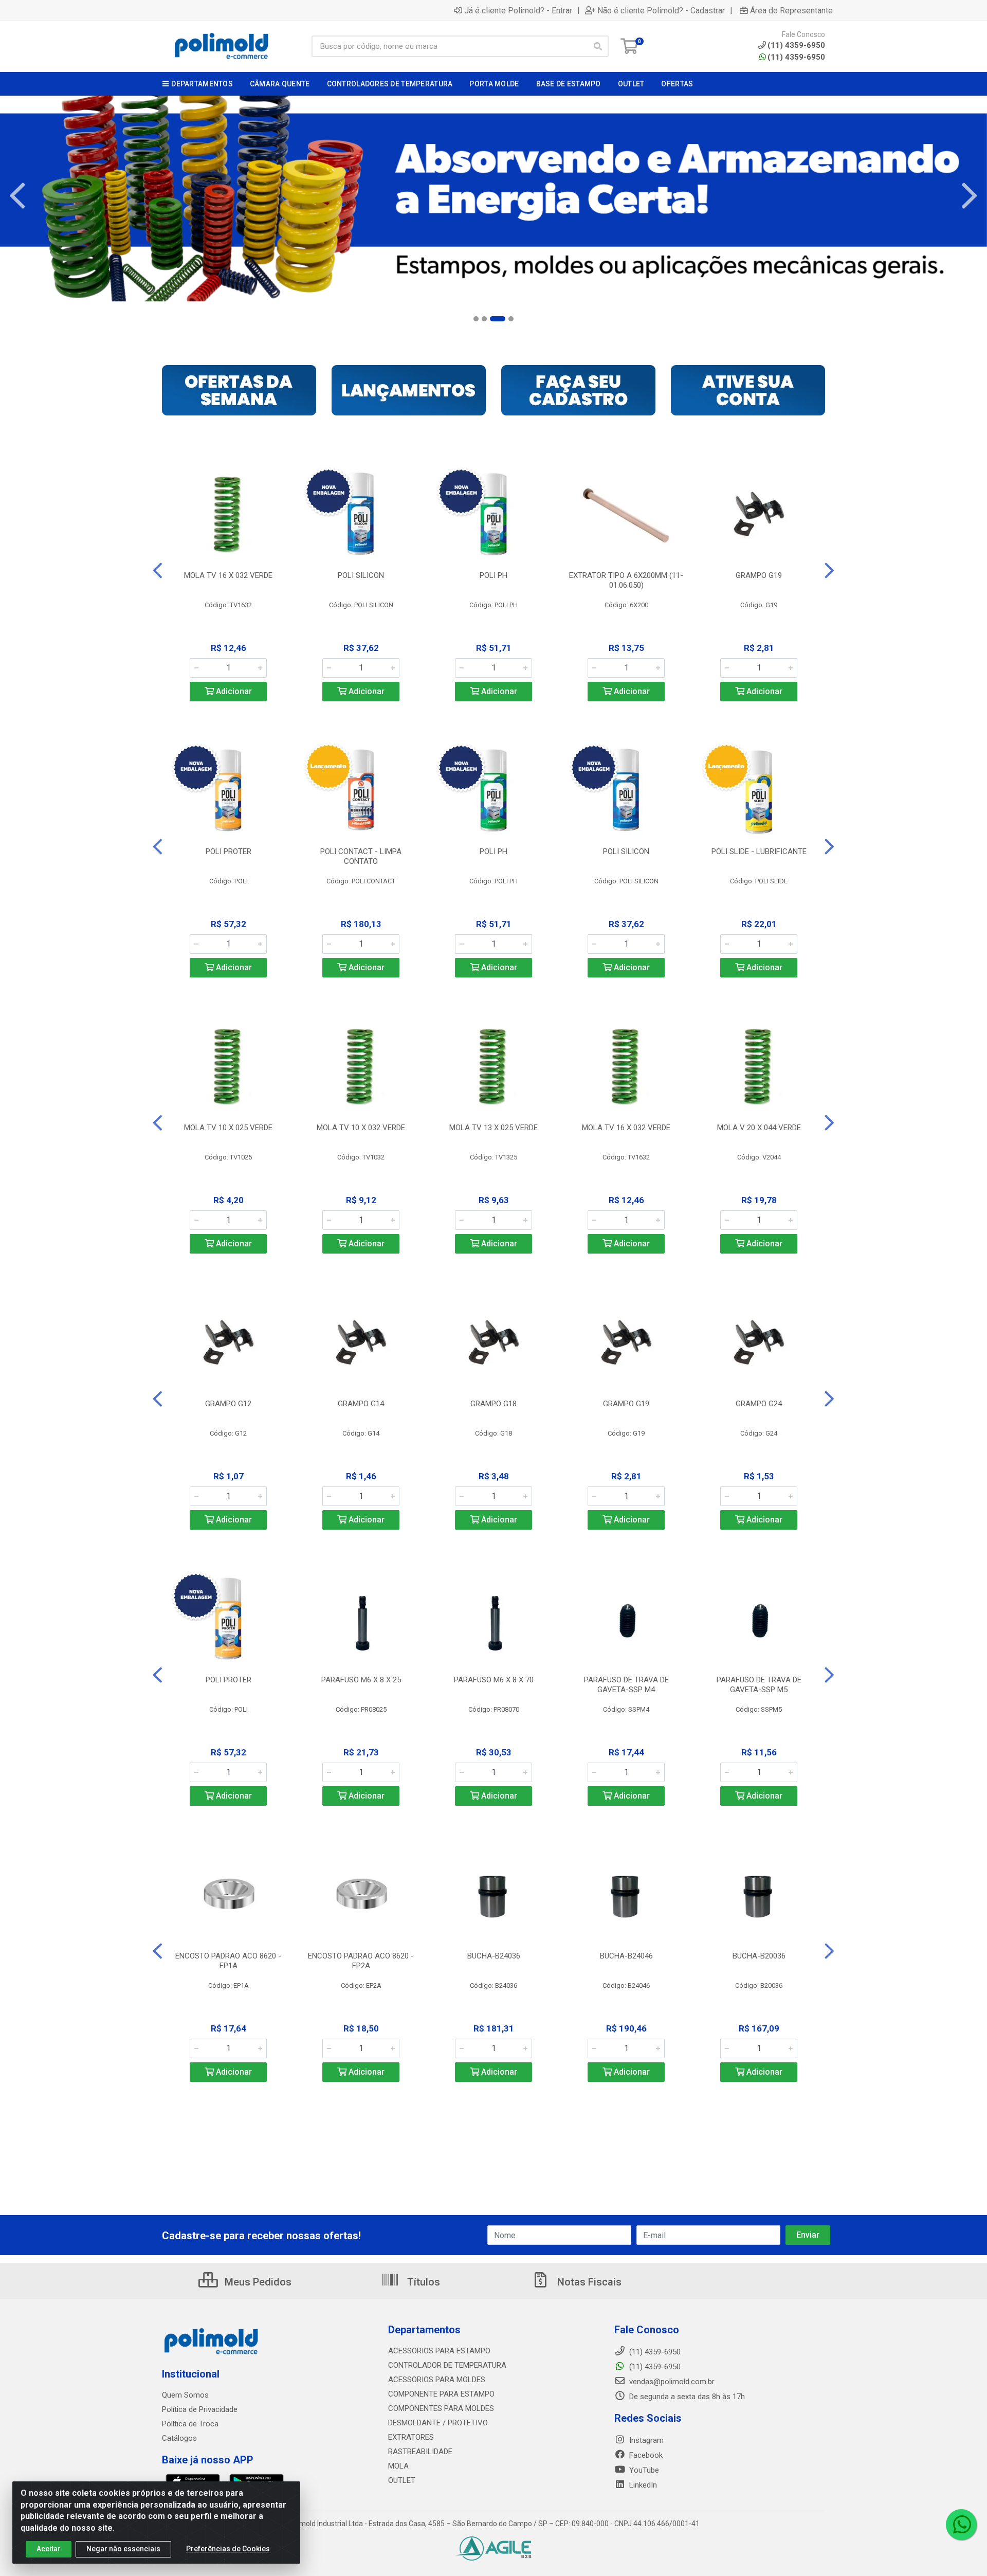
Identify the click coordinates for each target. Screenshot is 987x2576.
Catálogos (179, 2438)
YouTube (643, 2470)
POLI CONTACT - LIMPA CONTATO (361, 856)
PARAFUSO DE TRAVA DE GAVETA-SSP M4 (626, 1685)
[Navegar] (17, 196)
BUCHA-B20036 (759, 1956)
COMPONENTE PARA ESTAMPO (441, 2394)
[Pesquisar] (598, 46)
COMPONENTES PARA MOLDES (441, 2408)
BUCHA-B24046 (626, 1956)
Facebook (645, 2455)
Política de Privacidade (200, 2409)
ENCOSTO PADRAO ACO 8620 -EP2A (361, 1961)
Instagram (645, 2440)
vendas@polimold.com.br (671, 2382)
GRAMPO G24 (759, 1404)
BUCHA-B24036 (494, 1956)
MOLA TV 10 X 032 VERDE (361, 1128)
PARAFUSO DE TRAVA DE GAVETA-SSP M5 (759, 1685)
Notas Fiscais (588, 2282)
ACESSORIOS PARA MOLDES (437, 2380)
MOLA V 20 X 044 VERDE (759, 1128)
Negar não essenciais (123, 2549)
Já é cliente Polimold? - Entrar (518, 10)
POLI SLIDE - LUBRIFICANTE (759, 851)
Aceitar (49, 2549)
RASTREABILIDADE (420, 2452)
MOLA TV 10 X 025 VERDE (228, 1128)
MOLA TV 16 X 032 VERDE (228, 575)
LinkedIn (642, 2485)
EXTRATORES (411, 2437)
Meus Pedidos (257, 2282)
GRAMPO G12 (228, 1404)
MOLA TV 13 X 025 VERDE (493, 1128)
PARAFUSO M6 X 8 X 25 (361, 1680)
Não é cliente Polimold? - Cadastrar (661, 10)
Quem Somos (185, 2395)
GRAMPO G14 (361, 1404)
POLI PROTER (229, 851)
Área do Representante (791, 10)
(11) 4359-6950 (796, 57)
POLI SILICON (361, 575)
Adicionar (233, 691)
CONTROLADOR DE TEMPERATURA (447, 2365)
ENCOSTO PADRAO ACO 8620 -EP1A (228, 1961)
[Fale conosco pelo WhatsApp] (961, 2525)
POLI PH (493, 575)
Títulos (422, 2282)
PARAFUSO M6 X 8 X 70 (494, 1680)
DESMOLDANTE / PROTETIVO (438, 2423)
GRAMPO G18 (493, 1404)
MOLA (398, 2466)
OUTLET (402, 2480)
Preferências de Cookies (228, 2549)
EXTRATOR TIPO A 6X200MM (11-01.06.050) (626, 580)
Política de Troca (190, 2424)
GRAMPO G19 (759, 575)
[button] (476, 319)
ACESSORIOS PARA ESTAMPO (439, 2351)
